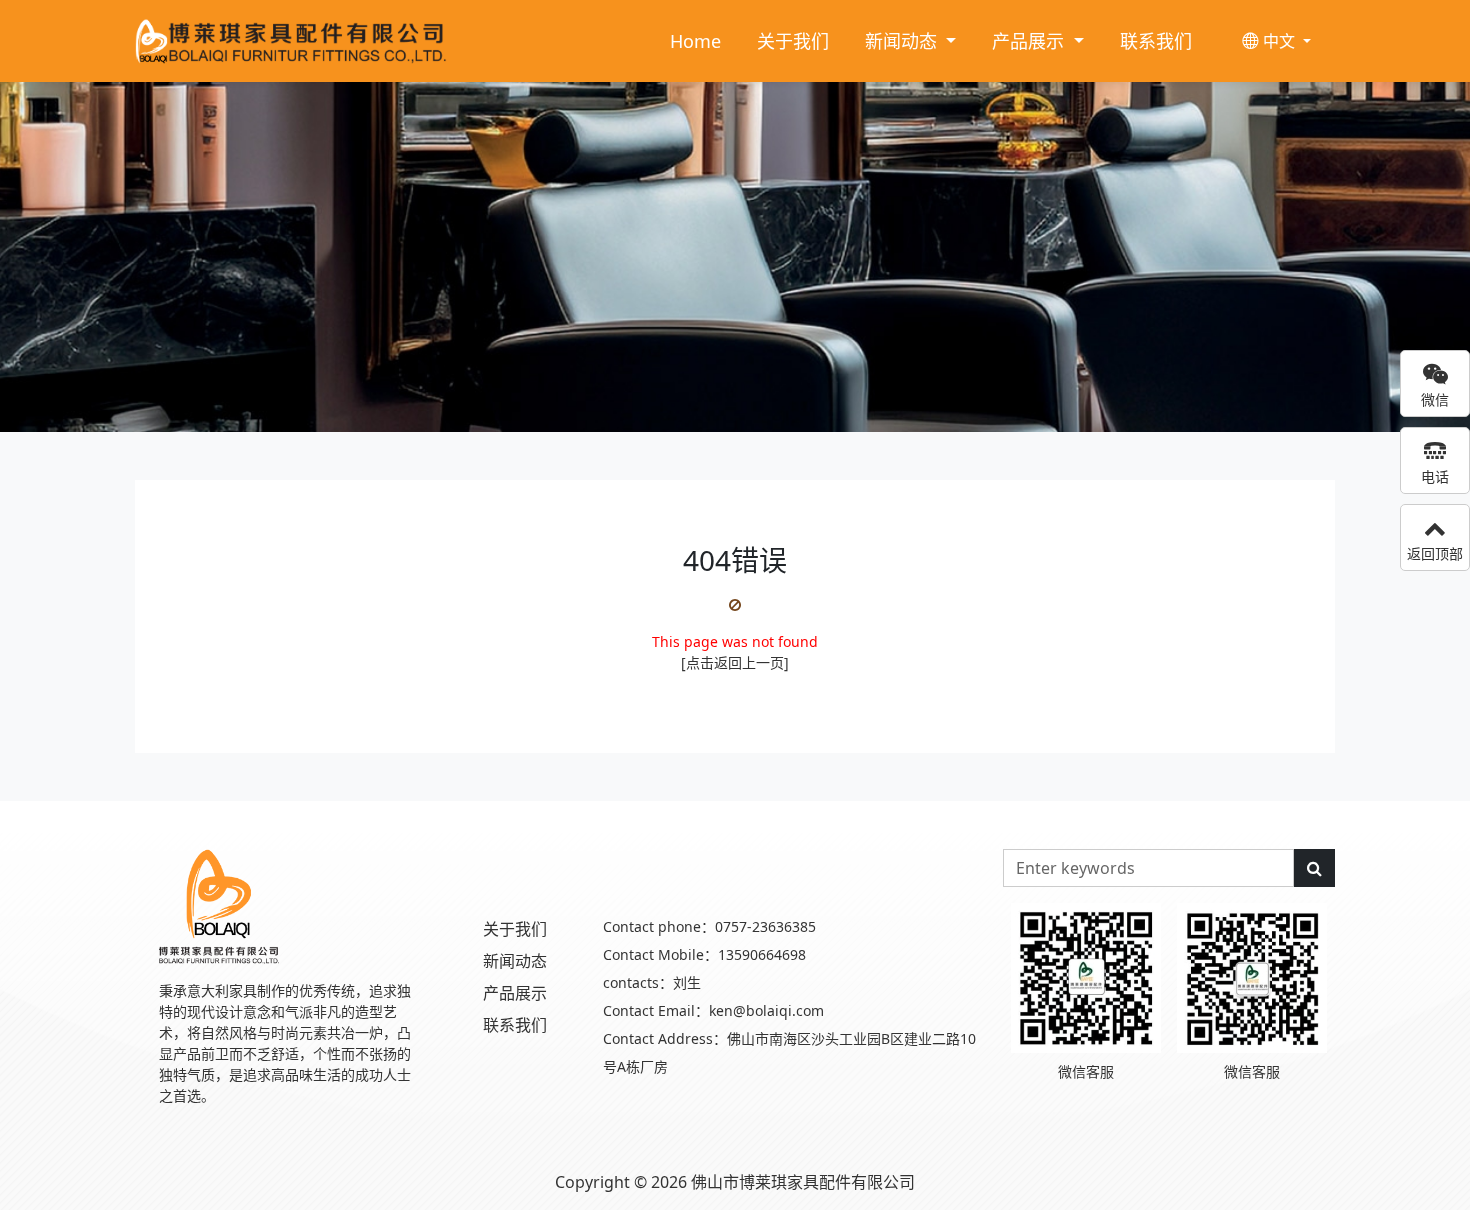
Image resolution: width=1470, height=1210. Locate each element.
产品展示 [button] (1030, 41)
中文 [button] (1279, 41)
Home (695, 41)
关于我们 (793, 41)
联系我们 (1156, 41)
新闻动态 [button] (903, 41)
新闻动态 (515, 961)
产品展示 (515, 993)
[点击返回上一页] (735, 662)
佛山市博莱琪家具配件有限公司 (803, 1182)
